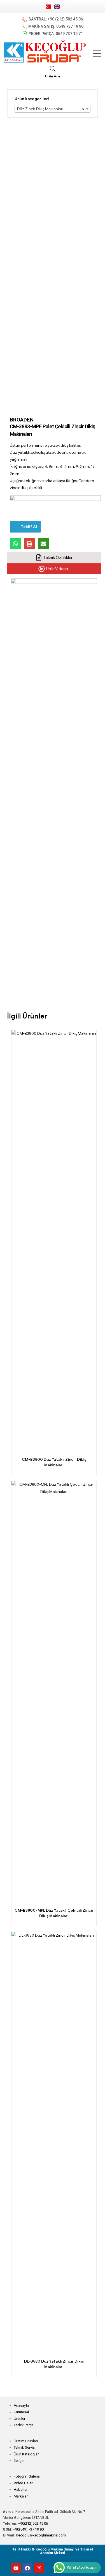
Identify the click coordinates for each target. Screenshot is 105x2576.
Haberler (21, 2489)
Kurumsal (21, 2412)
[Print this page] (29, 544)
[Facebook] (27, 2568)
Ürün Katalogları (27, 2454)
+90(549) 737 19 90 (28, 2529)
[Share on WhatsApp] (15, 544)
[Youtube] (16, 2568)
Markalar (21, 2496)
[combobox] (53, 109)
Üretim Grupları (26, 2441)
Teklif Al (29, 527)
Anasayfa (21, 2405)
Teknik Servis (24, 2447)
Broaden (22, 420)
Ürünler (19, 2419)
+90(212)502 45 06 (33, 2523)
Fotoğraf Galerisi (27, 2476)
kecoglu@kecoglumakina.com (41, 2535)
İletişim (20, 2461)
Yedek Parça (24, 2425)
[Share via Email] (43, 544)
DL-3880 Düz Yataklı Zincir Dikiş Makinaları (54, 2364)
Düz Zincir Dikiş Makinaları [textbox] (51, 109)
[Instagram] (39, 2568)
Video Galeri (24, 2483)
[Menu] (97, 53)
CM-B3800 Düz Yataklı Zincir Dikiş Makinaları (54, 1462)
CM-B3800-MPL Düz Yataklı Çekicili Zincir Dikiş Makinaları (54, 1913)
